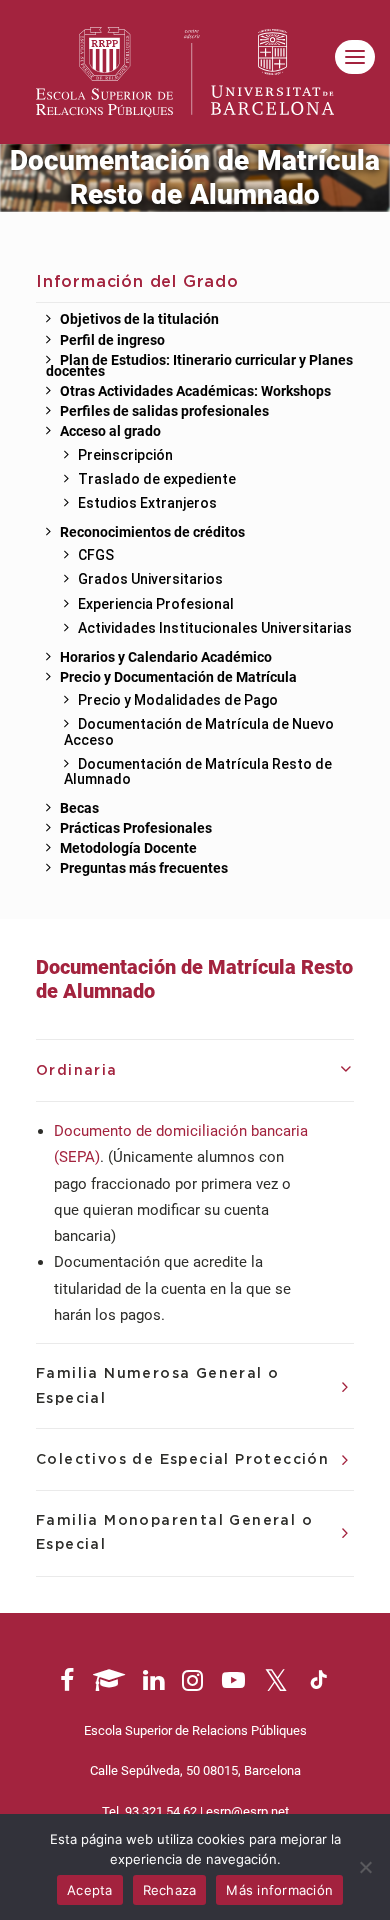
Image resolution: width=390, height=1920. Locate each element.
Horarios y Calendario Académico (166, 658)
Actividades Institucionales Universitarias (215, 628)
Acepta (90, 1890)
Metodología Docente (128, 849)
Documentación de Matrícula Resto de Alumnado (198, 771)
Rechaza (170, 1890)
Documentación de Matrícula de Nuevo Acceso (199, 731)
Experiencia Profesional (156, 604)
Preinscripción (125, 455)
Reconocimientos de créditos (152, 533)
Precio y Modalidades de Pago (178, 700)
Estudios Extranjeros (147, 503)
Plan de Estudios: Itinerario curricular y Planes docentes (199, 366)
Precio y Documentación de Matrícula (178, 678)
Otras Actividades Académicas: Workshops (195, 392)
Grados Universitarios (150, 579)
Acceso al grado (110, 432)
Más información (279, 1890)
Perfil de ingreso (112, 341)
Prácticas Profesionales (136, 829)
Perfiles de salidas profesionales (164, 412)
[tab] (195, 1071)
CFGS (96, 555)
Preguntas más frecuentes (144, 869)
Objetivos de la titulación (139, 320)
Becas (79, 809)
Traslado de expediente (157, 479)
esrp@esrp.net (247, 1811)
